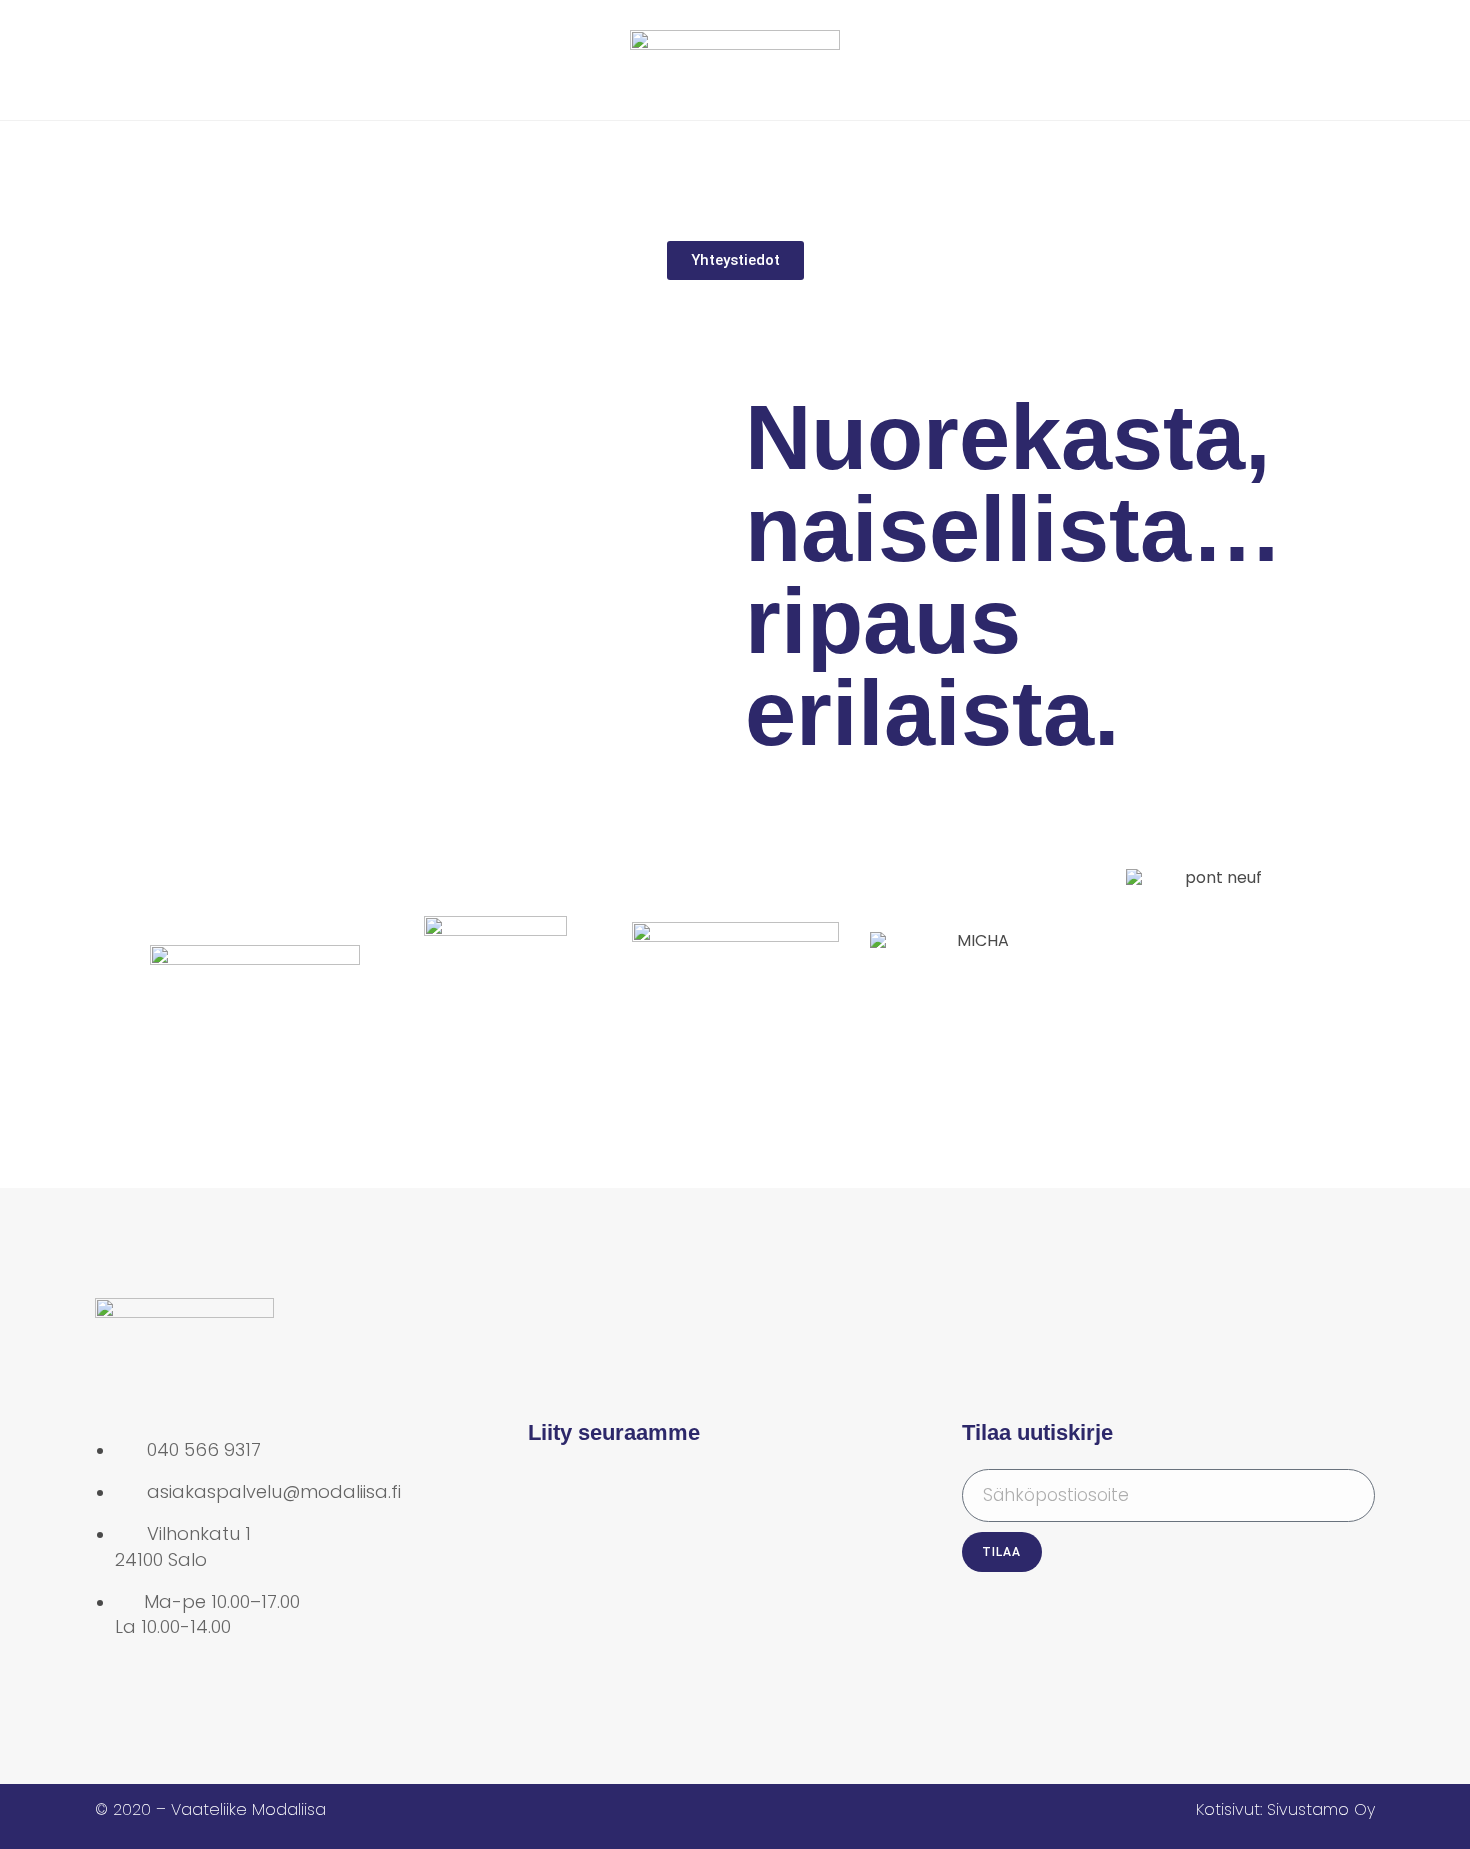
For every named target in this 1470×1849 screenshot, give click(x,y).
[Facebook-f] (553, 1494)
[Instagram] (618, 1494)
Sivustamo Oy (1321, 1809)
